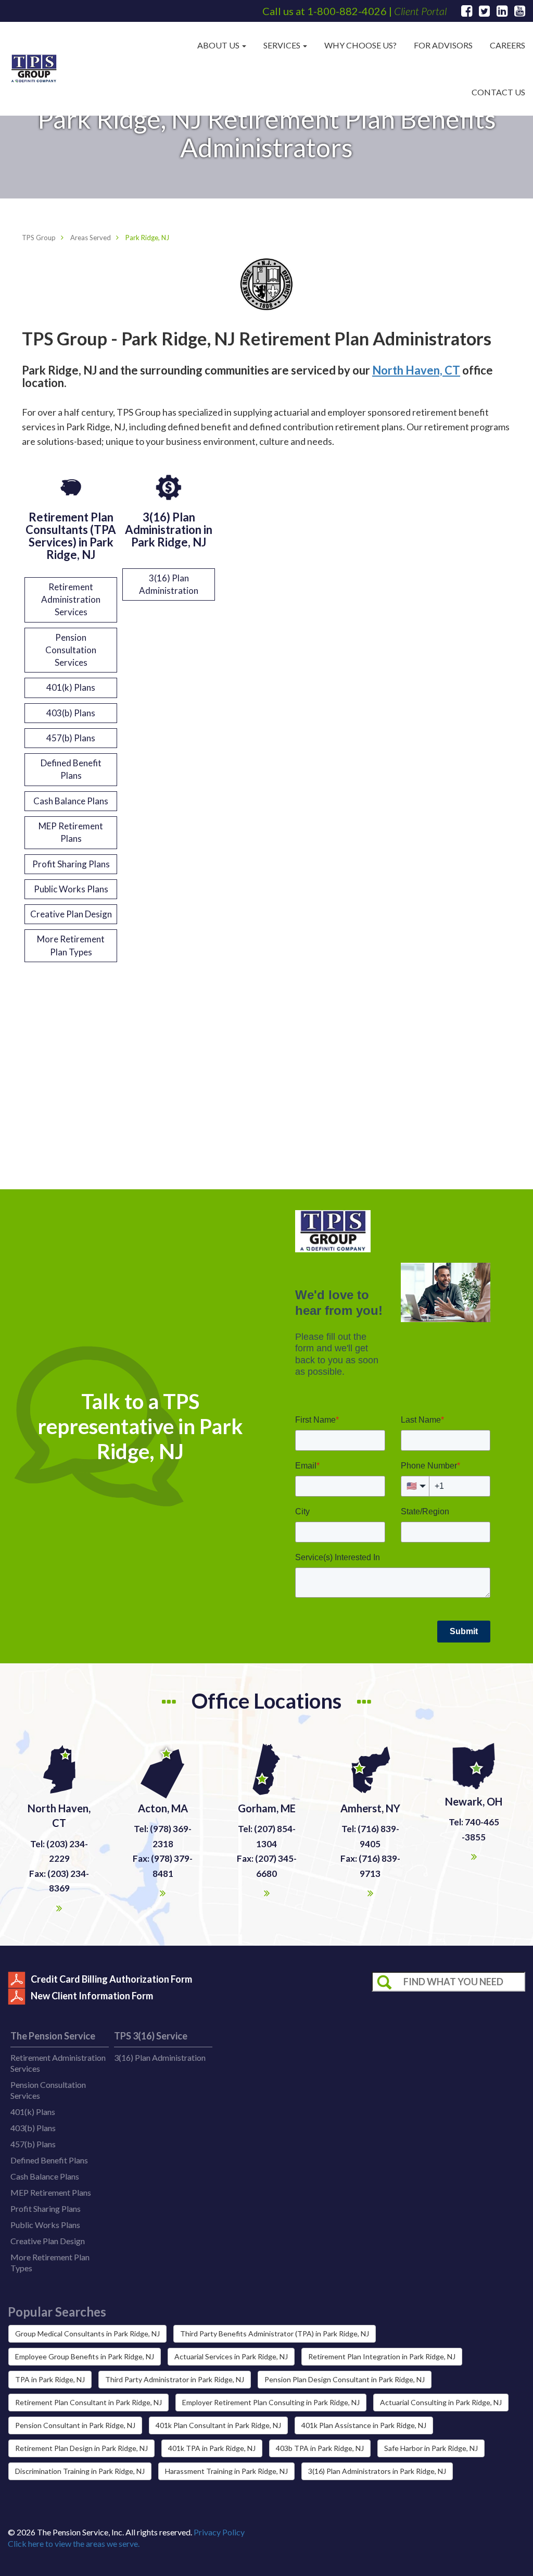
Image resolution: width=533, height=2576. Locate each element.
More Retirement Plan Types (71, 945)
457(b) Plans (71, 738)
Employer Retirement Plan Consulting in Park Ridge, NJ (271, 2402)
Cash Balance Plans (71, 801)
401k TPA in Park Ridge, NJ (212, 2448)
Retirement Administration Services (71, 600)
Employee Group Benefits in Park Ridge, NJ (85, 2356)
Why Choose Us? (360, 45)
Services (283, 45)
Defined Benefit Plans (71, 769)
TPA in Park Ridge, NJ (50, 2379)
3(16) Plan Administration (169, 584)
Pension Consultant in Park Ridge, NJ (75, 2425)
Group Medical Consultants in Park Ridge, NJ (87, 2334)
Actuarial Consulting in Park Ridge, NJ (441, 2402)
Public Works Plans (71, 889)
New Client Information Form (92, 1996)
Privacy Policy (219, 2532)
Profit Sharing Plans (71, 864)
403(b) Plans (71, 713)
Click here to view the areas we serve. (74, 2543)
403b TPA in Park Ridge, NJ (320, 2448)
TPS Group (39, 238)
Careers (507, 45)
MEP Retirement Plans (71, 832)
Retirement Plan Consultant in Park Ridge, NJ (88, 2402)
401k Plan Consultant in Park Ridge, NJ (218, 2425)
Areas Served (91, 238)
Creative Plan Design (71, 914)
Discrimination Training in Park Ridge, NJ (80, 2471)
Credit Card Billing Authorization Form (111, 1979)
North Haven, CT (416, 370)
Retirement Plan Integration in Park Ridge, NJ (382, 2356)
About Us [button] (219, 45)
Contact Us (498, 92)
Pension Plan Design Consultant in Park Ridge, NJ (345, 2379)
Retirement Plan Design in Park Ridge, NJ (81, 2448)
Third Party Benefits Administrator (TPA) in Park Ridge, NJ (275, 2334)
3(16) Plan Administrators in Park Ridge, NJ (377, 2471)
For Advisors (443, 45)
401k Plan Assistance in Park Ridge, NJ (364, 2425)
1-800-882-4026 (347, 11)
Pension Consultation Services (71, 650)
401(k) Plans (71, 687)
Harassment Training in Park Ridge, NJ (226, 2471)
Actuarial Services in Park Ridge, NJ (231, 2356)
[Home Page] (34, 69)
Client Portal (420, 11)
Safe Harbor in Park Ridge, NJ (431, 2448)
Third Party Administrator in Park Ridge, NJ (175, 2379)
